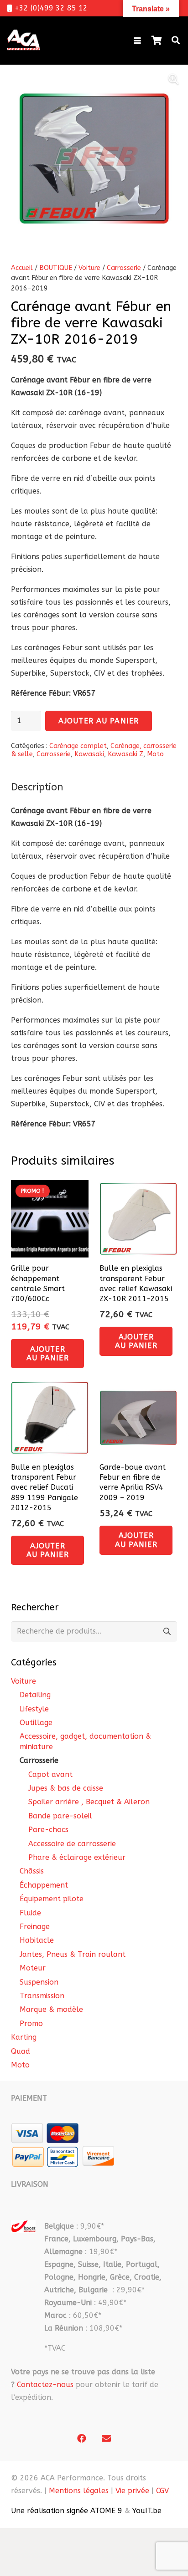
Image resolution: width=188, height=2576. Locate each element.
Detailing (35, 1695)
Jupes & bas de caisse (66, 1788)
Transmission (42, 1996)
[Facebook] (82, 2439)
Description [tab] (37, 787)
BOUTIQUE (56, 268)
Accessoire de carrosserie (72, 1844)
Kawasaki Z (125, 754)
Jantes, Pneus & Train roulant (73, 1954)
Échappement (44, 1885)
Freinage (35, 1927)
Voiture (89, 268)
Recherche (167, 1632)
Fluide (30, 1913)
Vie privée (132, 2491)
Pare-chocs (48, 1830)
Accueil (22, 268)
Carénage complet (78, 746)
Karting (24, 2037)
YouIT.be (147, 2511)
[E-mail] (106, 2439)
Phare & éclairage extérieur (77, 1857)
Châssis (32, 1871)
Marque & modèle (51, 2009)
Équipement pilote (52, 1899)
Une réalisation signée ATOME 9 (67, 2511)
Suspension (39, 1982)
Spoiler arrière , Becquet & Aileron (89, 1802)
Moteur (33, 1968)
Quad (21, 2051)
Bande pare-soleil (60, 1816)
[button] (137, 41)
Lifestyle (34, 1709)
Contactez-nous (45, 2385)
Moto (155, 754)
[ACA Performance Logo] (23, 41)
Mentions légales (79, 2491)
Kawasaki (89, 754)
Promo (31, 2024)
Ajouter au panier (99, 721)
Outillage (36, 1723)
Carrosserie (124, 268)
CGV (162, 2491)
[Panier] (157, 41)
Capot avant (50, 1774)
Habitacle (37, 1940)
